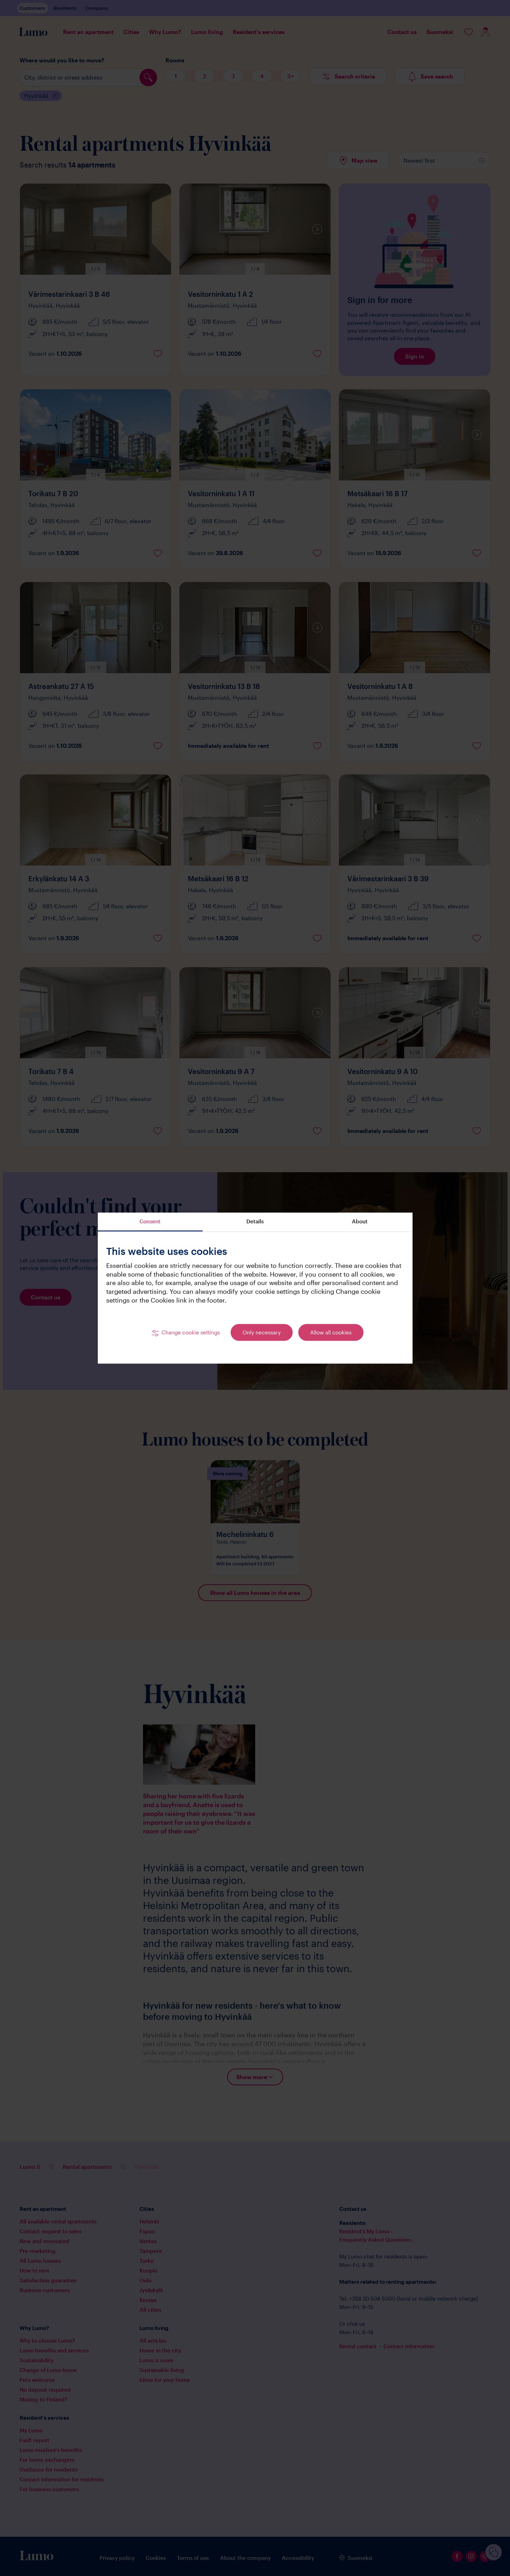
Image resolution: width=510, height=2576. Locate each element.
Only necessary (262, 1333)
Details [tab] (255, 1221)
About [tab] (360, 1221)
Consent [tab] (150, 1221)
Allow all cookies (331, 1333)
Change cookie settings (191, 1333)
